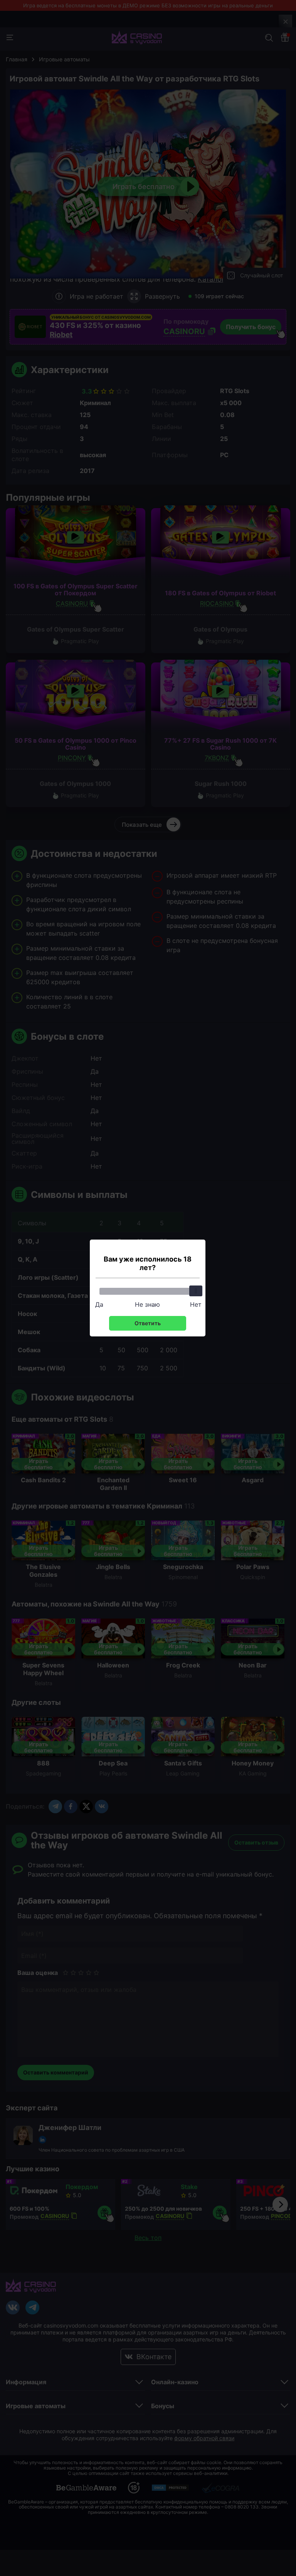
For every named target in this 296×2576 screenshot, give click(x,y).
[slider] (196, 1291)
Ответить (148, 1323)
